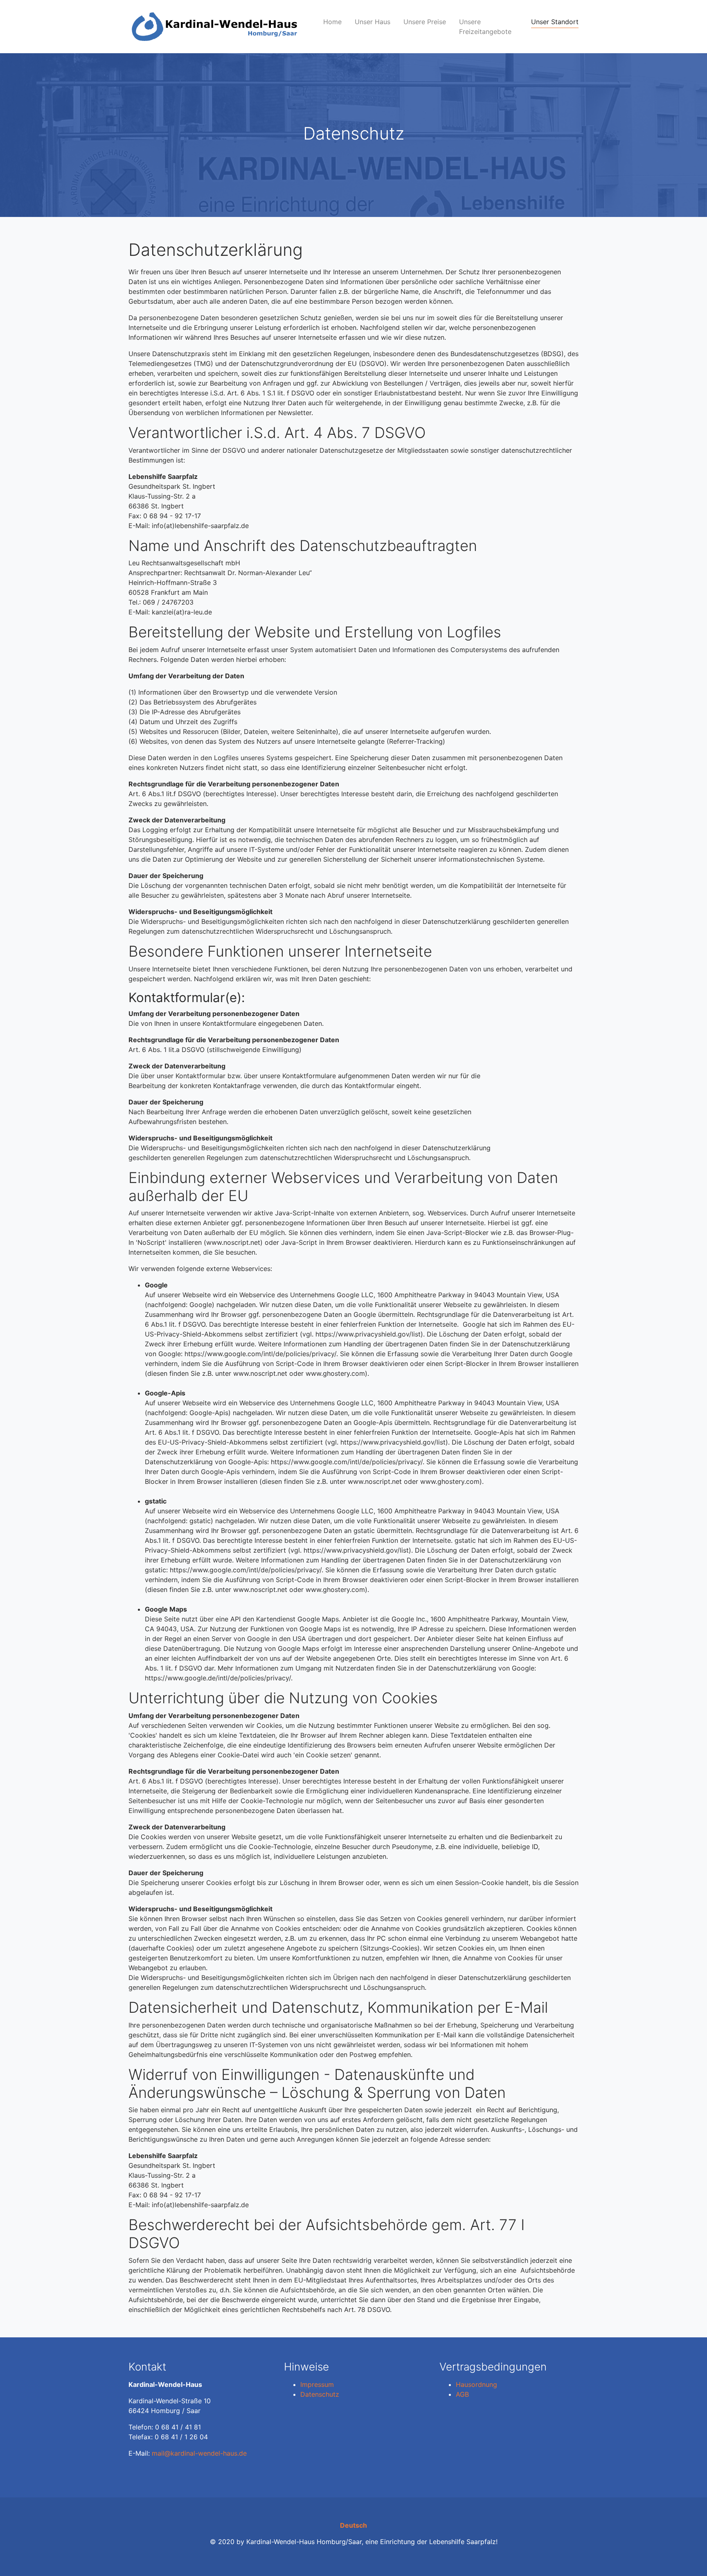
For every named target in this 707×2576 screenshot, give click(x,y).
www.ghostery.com (335, 1373)
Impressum (317, 2384)
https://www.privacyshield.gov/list (368, 1334)
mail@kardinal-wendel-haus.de (199, 2453)
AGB (462, 2394)
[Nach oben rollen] (689, 2558)
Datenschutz (320, 2394)
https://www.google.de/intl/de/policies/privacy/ (218, 1678)
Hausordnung (476, 2384)
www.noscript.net (233, 1242)
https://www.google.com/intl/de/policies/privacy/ (260, 1354)
